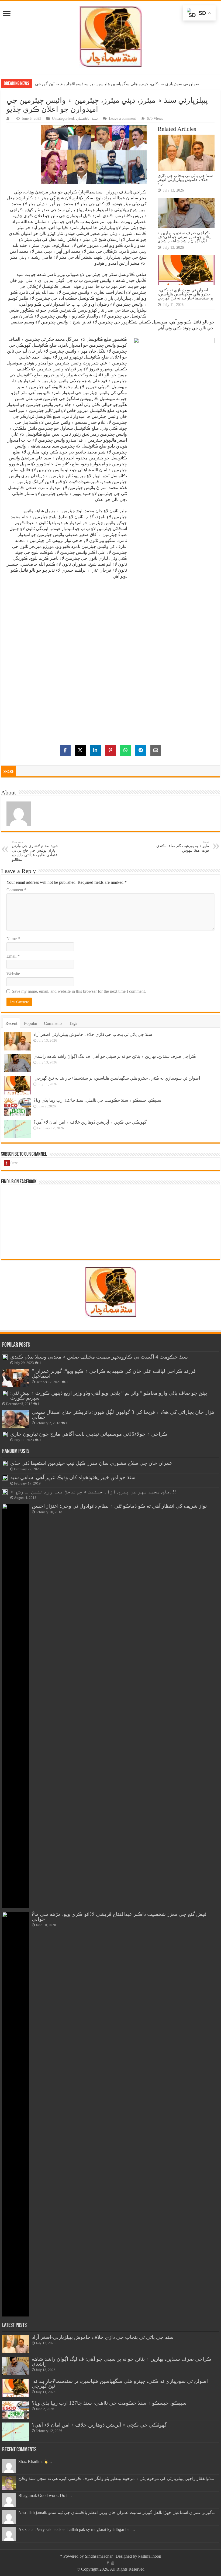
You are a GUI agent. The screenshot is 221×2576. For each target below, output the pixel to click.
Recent (11, 1023)
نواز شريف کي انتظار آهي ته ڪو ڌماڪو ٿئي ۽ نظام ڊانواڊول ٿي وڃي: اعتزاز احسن (119, 1506)
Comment (16, 890)
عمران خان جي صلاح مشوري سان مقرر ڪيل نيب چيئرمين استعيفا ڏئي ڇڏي (91, 1463)
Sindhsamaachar (99, 2556)
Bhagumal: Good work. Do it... (45, 2495)
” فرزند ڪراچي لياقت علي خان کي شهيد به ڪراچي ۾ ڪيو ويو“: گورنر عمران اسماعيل (114, 1374)
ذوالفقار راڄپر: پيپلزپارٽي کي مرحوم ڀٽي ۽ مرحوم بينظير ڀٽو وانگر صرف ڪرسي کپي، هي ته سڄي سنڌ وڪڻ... (116, 2478)
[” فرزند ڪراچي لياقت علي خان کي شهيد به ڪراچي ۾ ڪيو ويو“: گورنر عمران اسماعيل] (16, 1378)
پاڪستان (83, 119)
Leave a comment (122, 119)
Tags (73, 1023)
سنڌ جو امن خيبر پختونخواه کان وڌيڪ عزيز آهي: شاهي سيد (73, 1477)
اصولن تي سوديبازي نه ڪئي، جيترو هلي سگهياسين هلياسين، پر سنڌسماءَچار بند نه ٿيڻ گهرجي (117, 84)
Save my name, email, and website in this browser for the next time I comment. (79, 991)
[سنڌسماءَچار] (110, 36)
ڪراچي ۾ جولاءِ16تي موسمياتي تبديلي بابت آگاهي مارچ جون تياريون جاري (89, 1434)
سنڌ (95, 119)
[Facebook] (108, 2563)
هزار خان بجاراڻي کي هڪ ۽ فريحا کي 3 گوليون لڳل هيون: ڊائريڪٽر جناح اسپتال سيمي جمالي (123, 1415)
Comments (53, 1023)
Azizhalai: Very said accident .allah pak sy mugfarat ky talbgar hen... (77, 2529)
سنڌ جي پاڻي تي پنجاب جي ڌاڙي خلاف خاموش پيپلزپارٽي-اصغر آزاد (185, 180)
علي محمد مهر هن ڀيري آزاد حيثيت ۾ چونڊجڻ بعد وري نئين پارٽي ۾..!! (93, 1492)
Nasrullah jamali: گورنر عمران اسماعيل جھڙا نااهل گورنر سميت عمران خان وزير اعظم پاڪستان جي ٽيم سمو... (117, 2512)
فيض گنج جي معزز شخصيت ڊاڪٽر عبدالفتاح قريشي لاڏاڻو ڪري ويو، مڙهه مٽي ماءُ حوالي (119, 1917)
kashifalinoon (150, 2556)
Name (13, 939)
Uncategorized (63, 119)
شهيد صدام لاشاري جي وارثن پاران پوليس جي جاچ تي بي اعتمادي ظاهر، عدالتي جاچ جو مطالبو (35, 851)
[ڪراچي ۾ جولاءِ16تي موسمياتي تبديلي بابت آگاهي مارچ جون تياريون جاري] (5, 1434)
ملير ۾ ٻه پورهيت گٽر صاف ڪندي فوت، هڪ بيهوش (183, 846)
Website (13, 974)
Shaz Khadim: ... (35, 2461)
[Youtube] (113, 2563)
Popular (31, 1023)
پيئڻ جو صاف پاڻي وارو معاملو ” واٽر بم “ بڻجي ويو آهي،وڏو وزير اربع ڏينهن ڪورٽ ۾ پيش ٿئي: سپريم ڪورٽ (109, 1395)
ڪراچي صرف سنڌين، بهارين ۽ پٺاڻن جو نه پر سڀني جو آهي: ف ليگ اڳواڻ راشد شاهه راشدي (184, 237)
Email (13, 956)
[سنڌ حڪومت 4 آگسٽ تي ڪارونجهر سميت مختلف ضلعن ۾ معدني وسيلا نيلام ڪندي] (5, 1357)
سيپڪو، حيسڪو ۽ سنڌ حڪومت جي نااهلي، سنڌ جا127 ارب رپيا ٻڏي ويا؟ (97, 1100)
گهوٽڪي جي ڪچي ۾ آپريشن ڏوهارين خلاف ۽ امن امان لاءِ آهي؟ (90, 1122)
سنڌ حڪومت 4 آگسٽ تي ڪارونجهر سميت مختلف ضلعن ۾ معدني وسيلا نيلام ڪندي (99, 1357)
